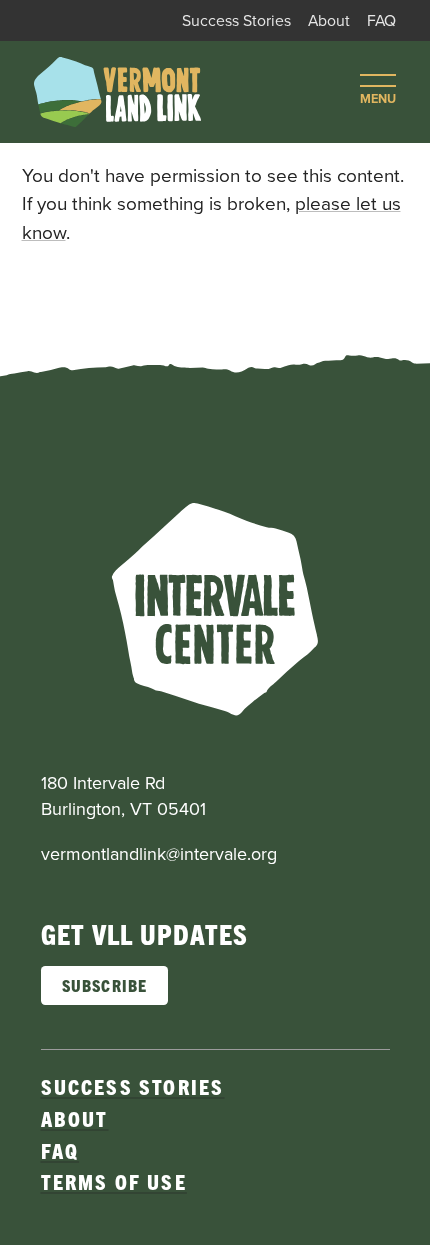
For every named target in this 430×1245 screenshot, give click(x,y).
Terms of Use (114, 1181)
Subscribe (105, 984)
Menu (378, 98)
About (329, 20)
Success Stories (236, 20)
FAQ (381, 20)
